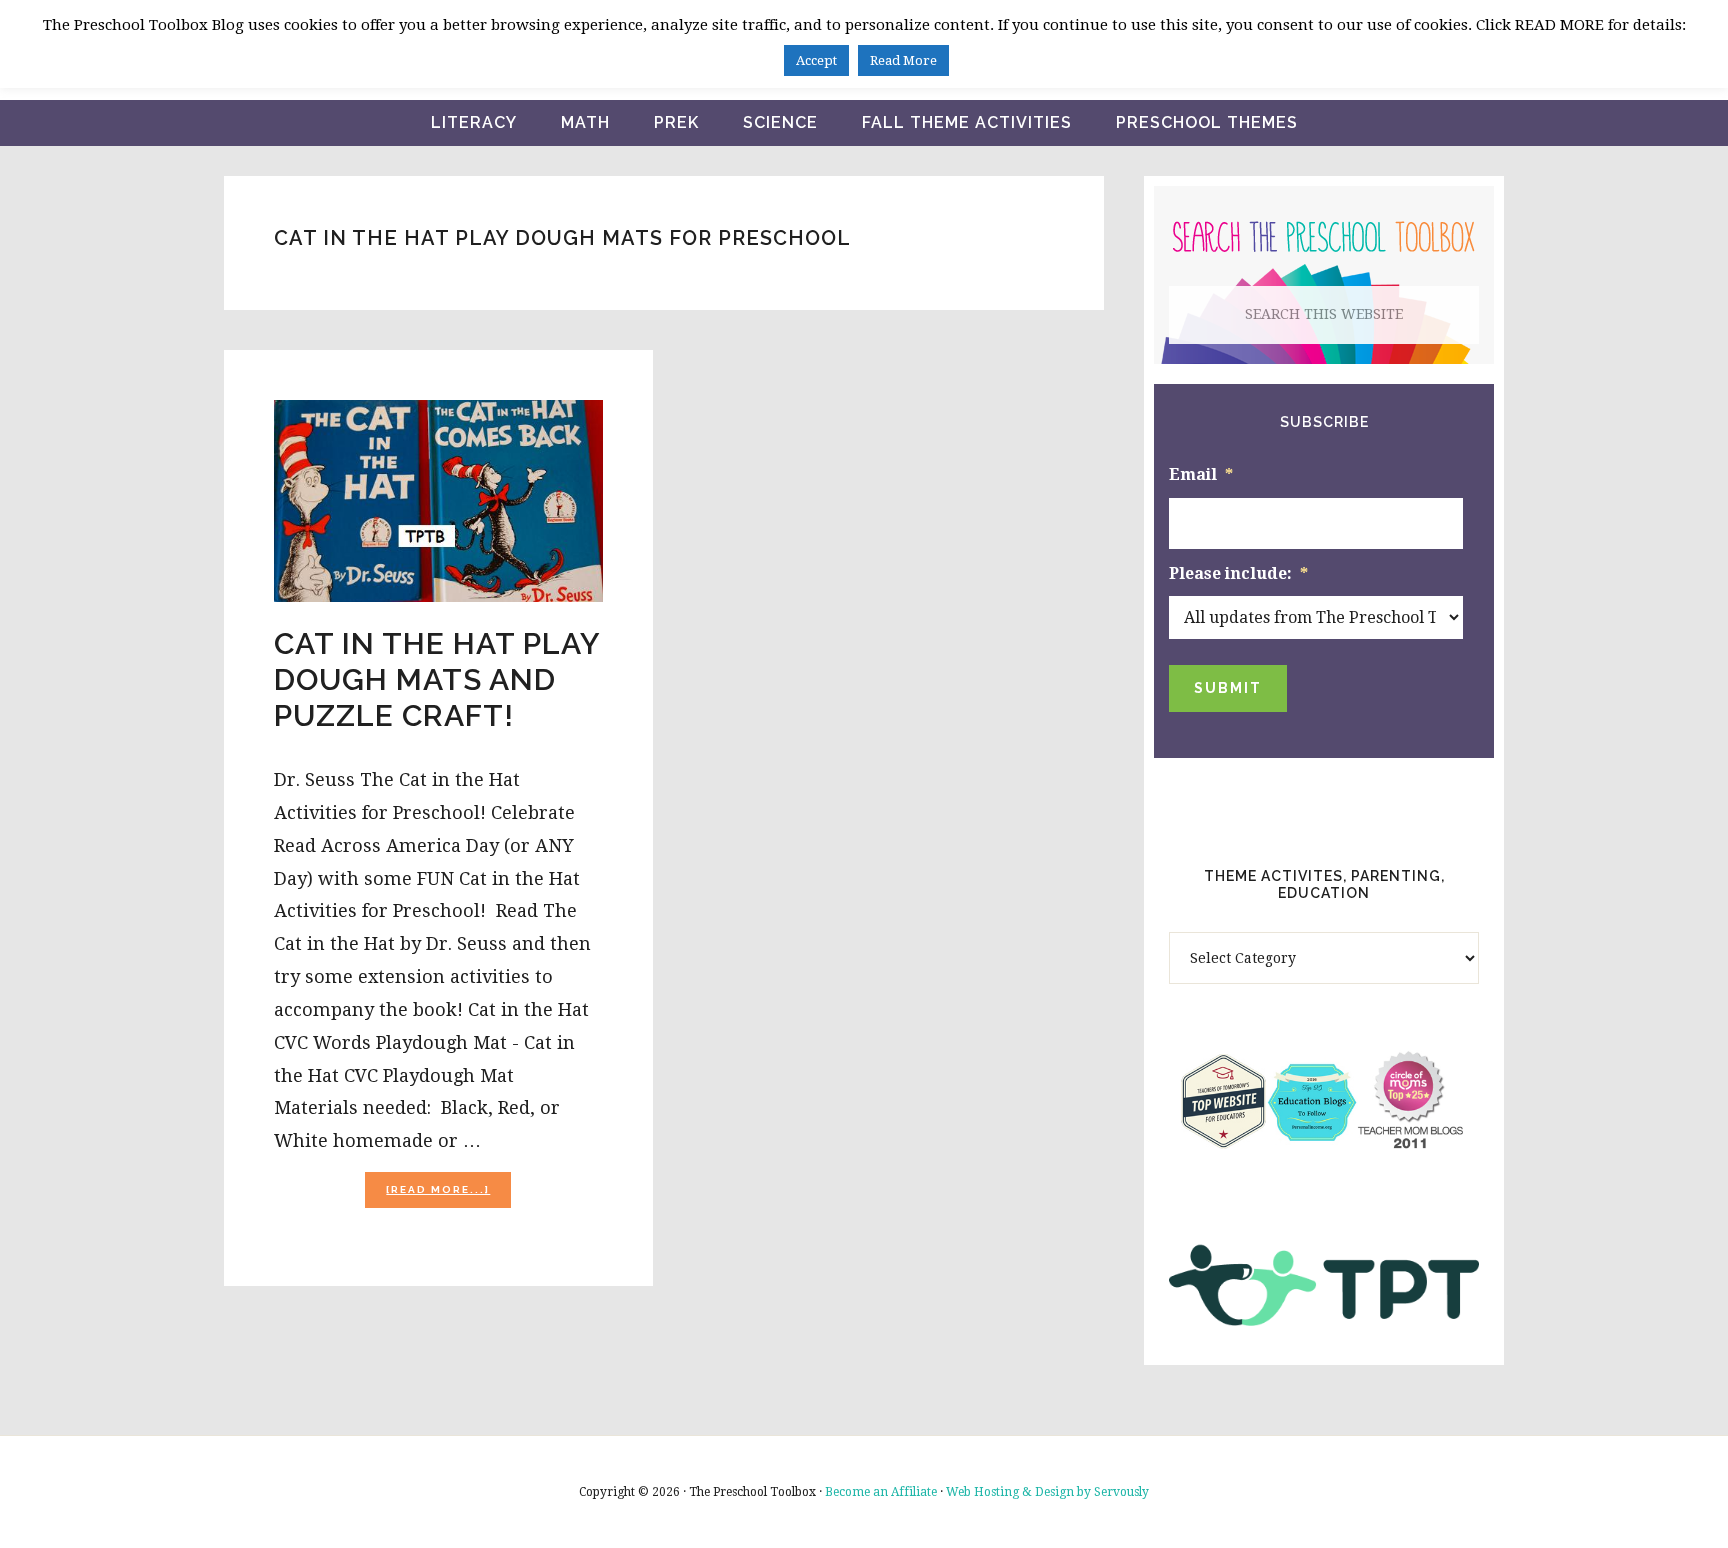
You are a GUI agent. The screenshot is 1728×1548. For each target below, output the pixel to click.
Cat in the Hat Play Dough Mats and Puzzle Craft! (437, 679)
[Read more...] (448, 1195)
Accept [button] (816, 60)
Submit (1228, 688)
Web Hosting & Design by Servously (1047, 1492)
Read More (903, 60)
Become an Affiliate (881, 1492)
